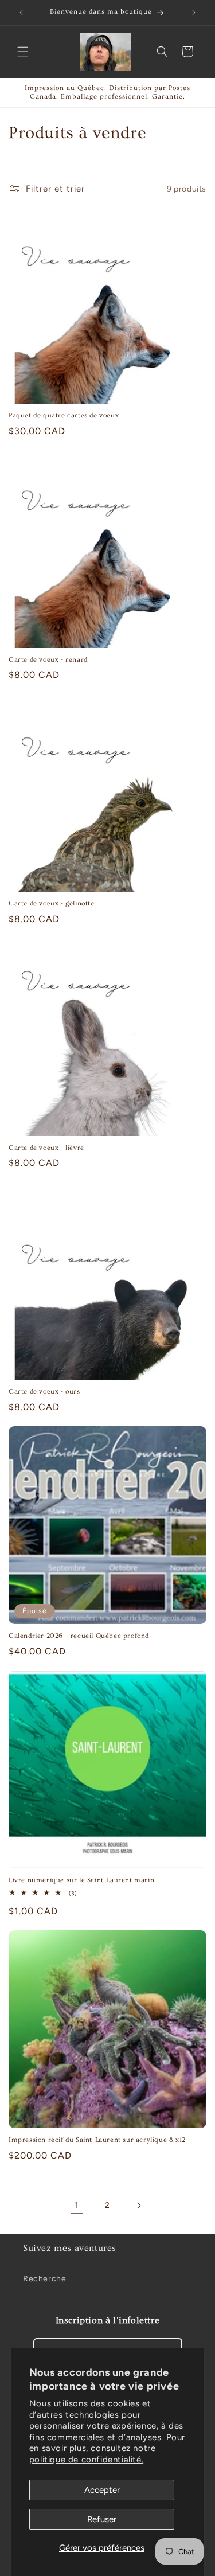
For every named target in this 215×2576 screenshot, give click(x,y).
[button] (23, 52)
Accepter (102, 2490)
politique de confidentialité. (86, 2460)
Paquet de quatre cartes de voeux (64, 415)
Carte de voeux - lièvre (46, 1148)
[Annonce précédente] (21, 13)
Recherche (44, 2279)
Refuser (102, 2519)
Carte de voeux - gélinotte (52, 903)
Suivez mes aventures (70, 2248)
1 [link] (77, 2205)
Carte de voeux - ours (44, 1392)
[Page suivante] (139, 2206)
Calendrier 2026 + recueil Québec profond (79, 1636)
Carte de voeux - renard (48, 660)
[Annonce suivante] (194, 13)
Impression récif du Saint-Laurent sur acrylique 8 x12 (97, 2140)
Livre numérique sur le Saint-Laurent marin (81, 1880)
